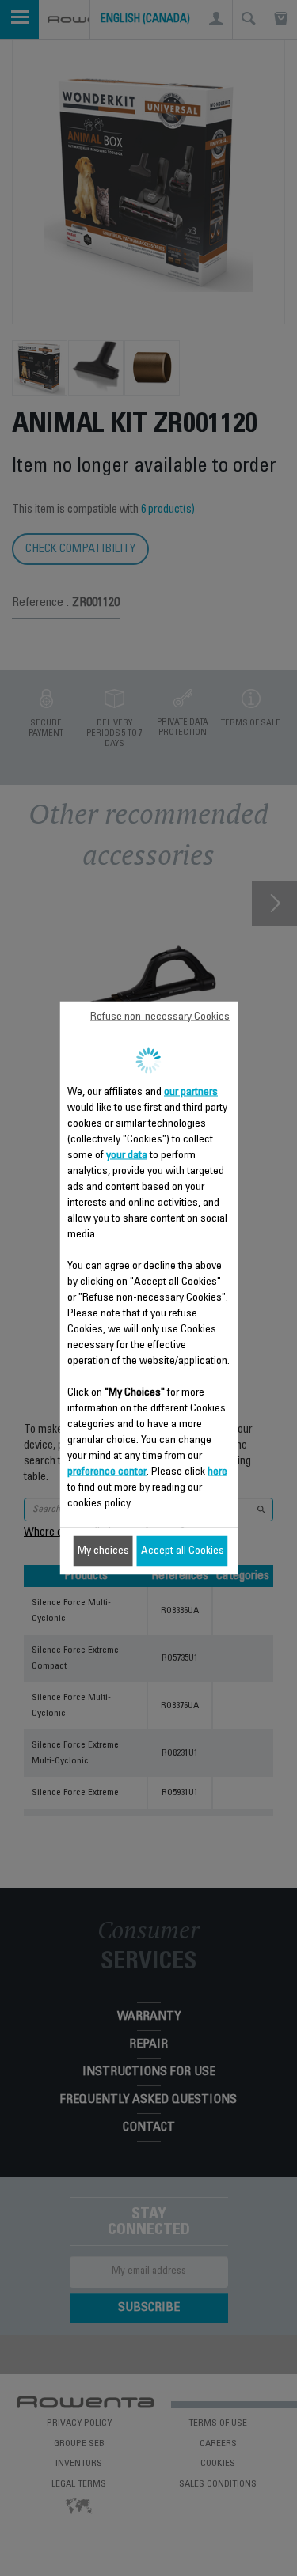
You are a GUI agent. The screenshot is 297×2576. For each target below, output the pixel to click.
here (217, 1472)
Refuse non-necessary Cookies (160, 1017)
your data (127, 1156)
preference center (107, 1472)
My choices (103, 1551)
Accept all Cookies (183, 1551)
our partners (191, 1093)
